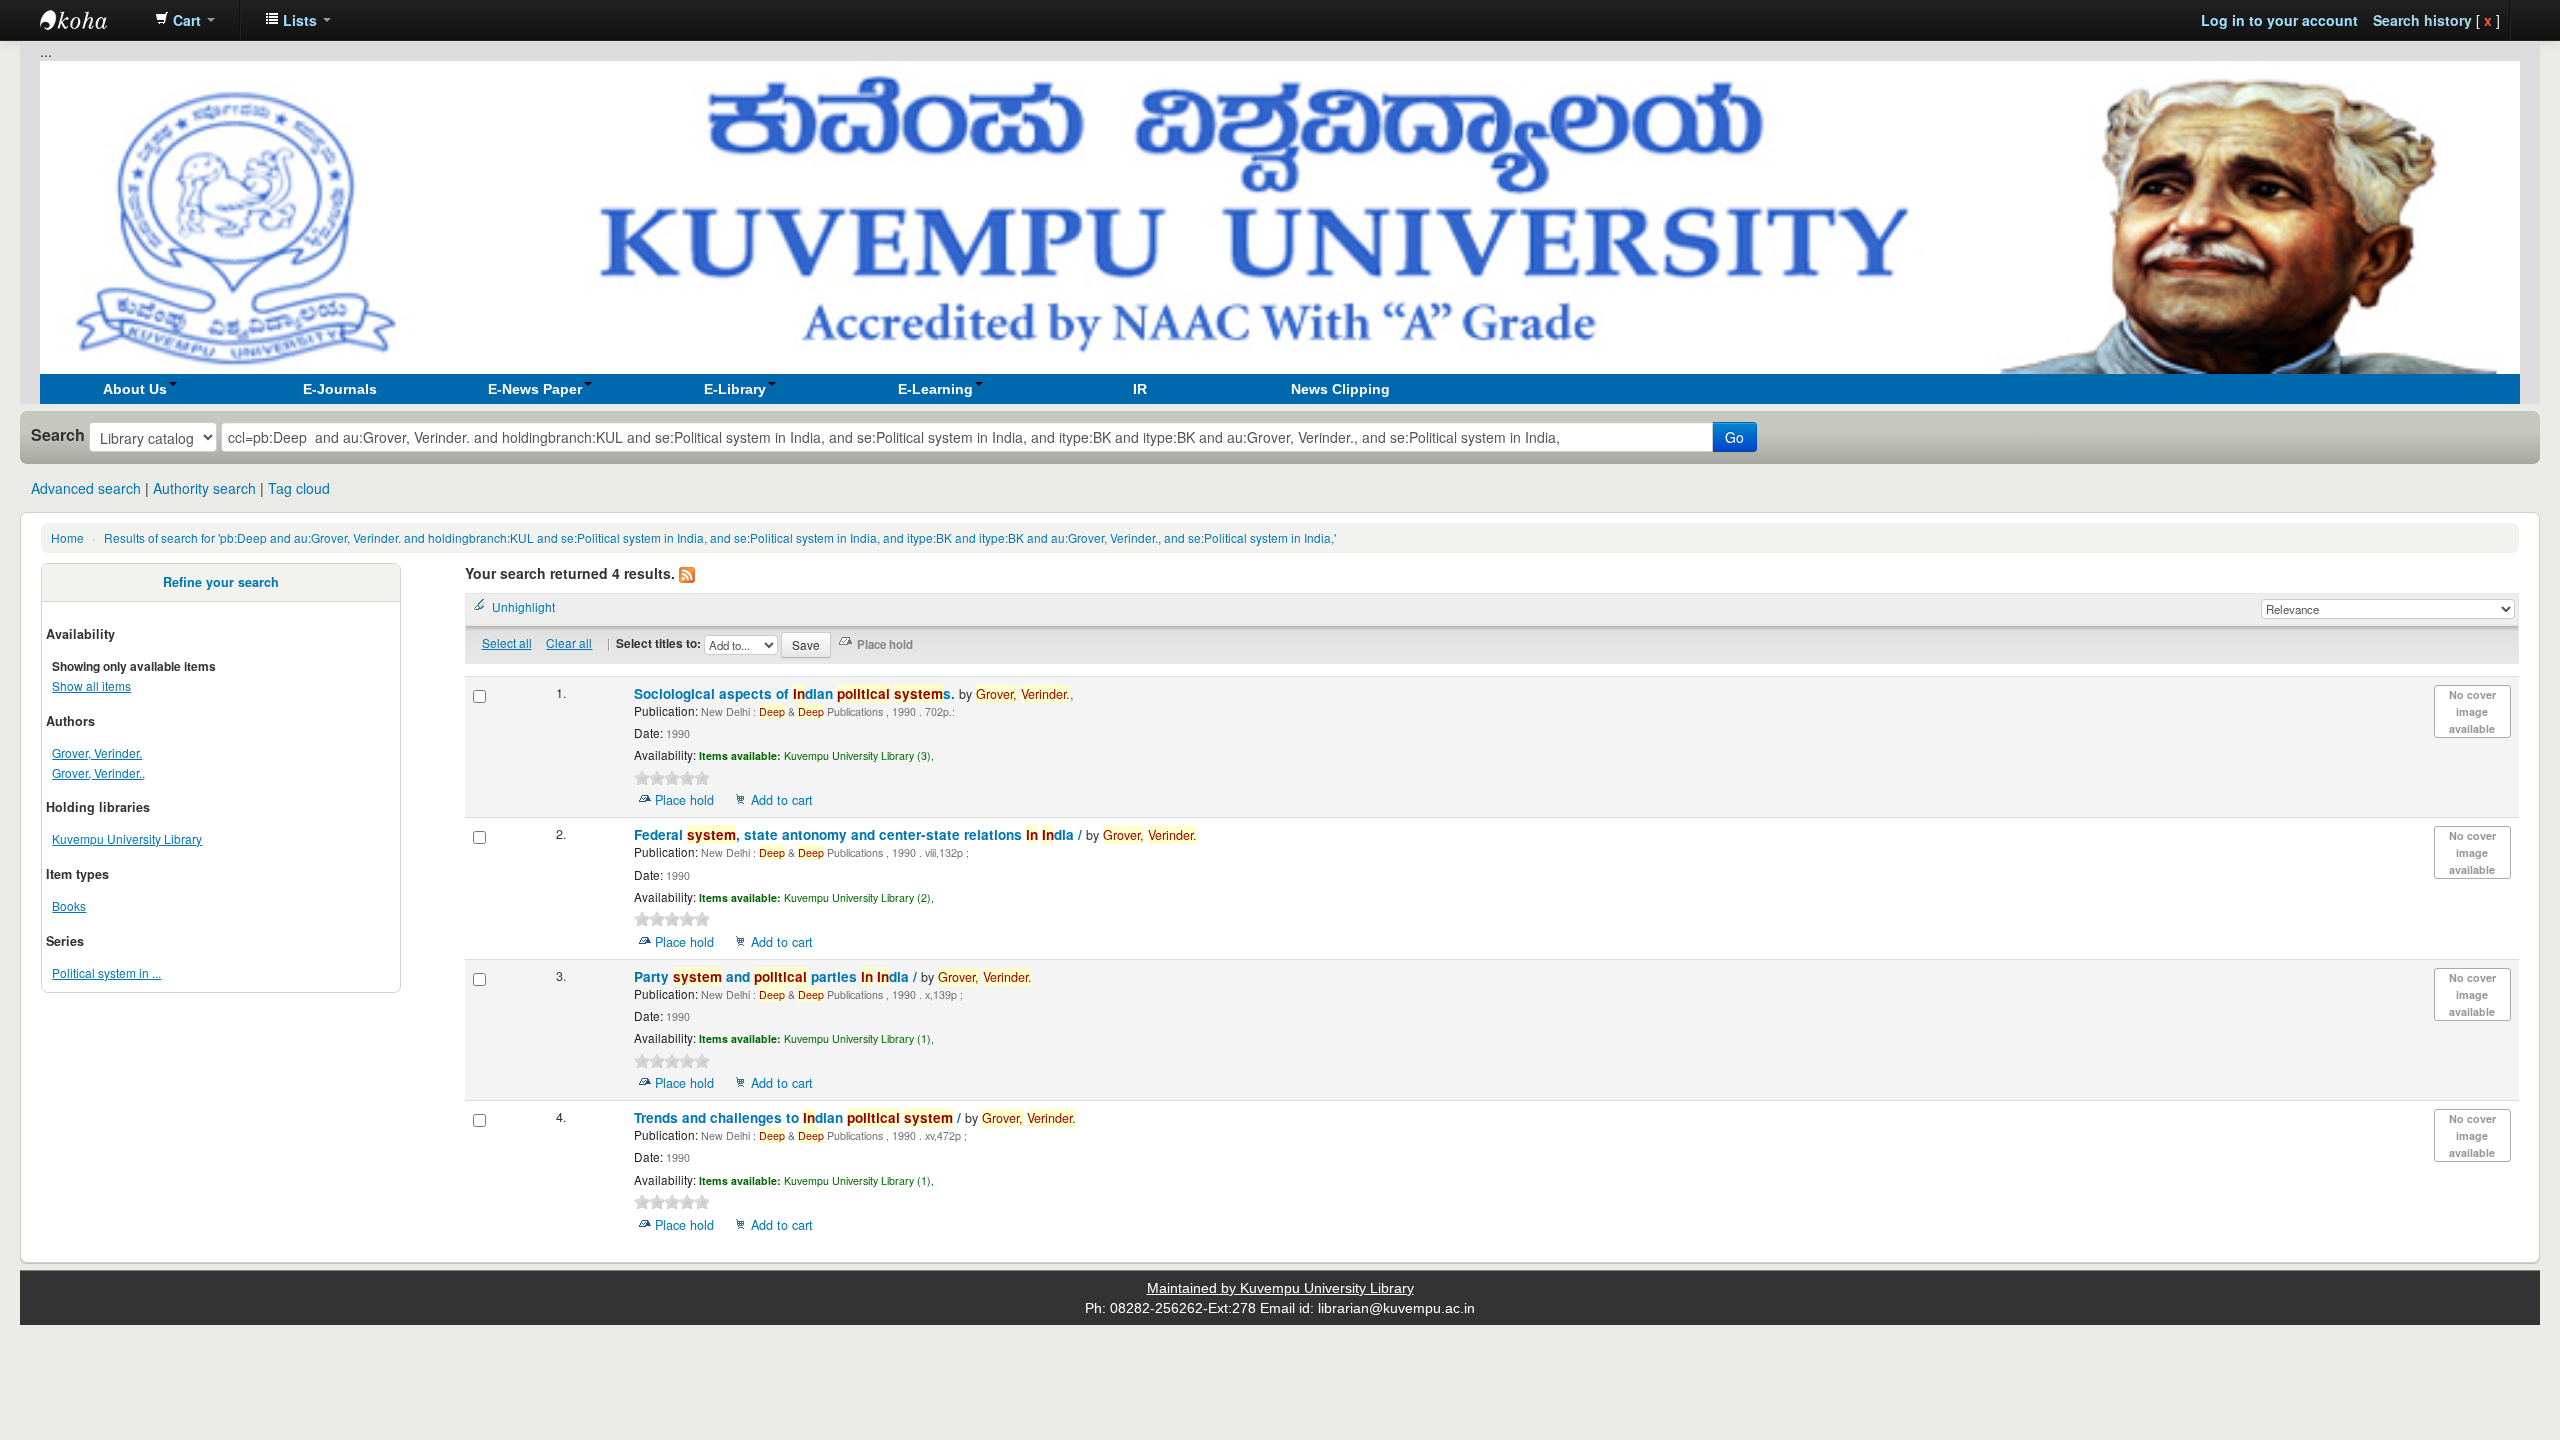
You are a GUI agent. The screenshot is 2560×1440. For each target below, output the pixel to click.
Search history (2422, 20)
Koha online (90, 20)
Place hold (684, 800)
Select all (507, 642)
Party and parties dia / (777, 976)
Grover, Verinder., (98, 772)
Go (1734, 437)
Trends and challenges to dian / (799, 1117)
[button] (185, 20)
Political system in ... (106, 972)
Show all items (91, 685)
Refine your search (221, 582)
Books (69, 905)
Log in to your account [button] (2279, 20)
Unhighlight (523, 606)
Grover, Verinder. (97, 752)
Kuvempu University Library (127, 838)
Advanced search (86, 488)
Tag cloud (299, 488)
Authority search (204, 488)
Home (67, 537)
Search (58, 435)
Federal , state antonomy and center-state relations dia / (860, 834)
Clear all (569, 642)
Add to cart (782, 800)
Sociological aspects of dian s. (796, 693)
